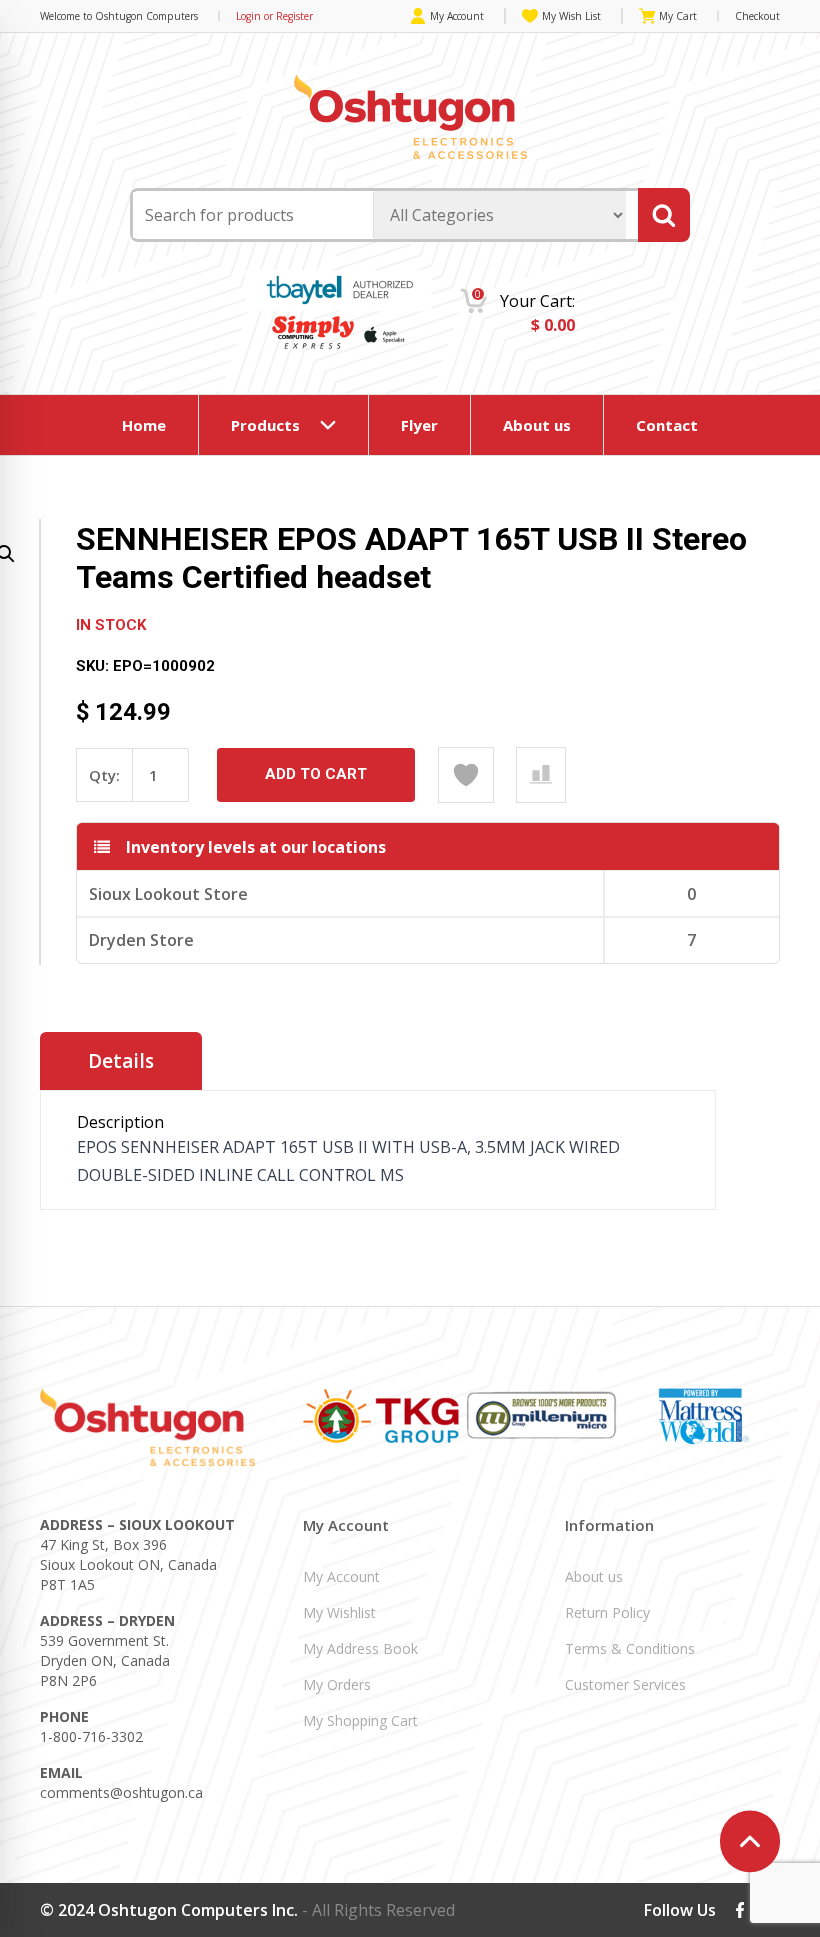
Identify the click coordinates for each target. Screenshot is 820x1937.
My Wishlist (339, 1612)
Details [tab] (121, 1061)
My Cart (678, 16)
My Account (457, 16)
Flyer (419, 425)
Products (265, 425)
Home (144, 425)
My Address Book (360, 1648)
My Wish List (571, 16)
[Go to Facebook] (740, 1909)
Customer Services (625, 1684)
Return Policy (607, 1612)
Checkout (757, 16)
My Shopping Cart (360, 1720)
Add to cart (316, 774)
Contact (667, 425)
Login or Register (274, 16)
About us (537, 425)
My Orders (337, 1684)
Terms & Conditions (630, 1648)
